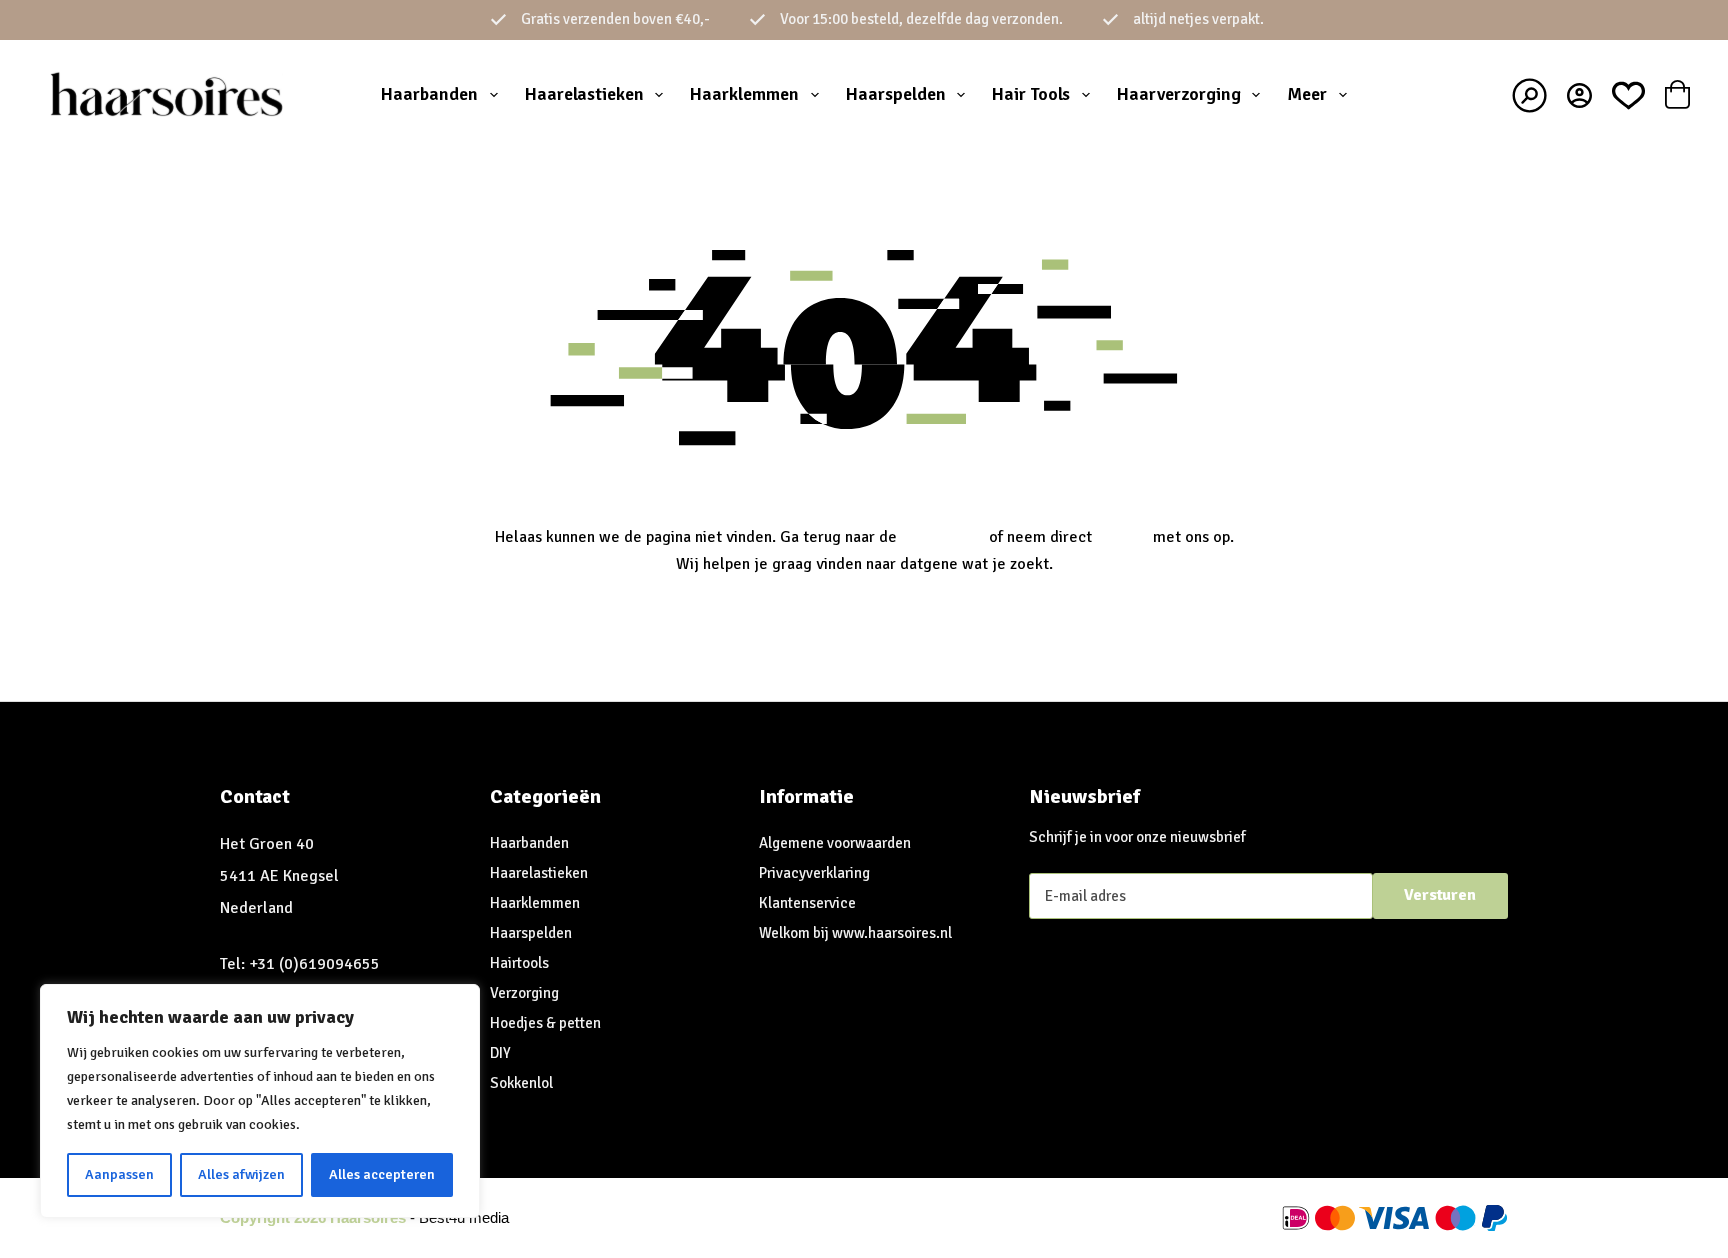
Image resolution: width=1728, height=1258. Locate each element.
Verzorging (524, 993)
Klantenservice (807, 903)
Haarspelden (896, 94)
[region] (260, 1101)
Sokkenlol (521, 1083)
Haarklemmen (744, 94)
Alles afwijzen (241, 1174)
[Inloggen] (1579, 95)
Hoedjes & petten (545, 1023)
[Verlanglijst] (1628, 95)
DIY (500, 1053)
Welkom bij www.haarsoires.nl (855, 933)
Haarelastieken (584, 94)
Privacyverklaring (814, 873)
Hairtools (519, 963)
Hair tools (1031, 94)
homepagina (943, 537)
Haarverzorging (1179, 94)
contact (1122, 537)
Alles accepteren (382, 1174)
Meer (1307, 94)
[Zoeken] (1529, 95)
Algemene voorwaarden (835, 843)
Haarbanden (429, 94)
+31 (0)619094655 (314, 964)
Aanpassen (119, 1174)
